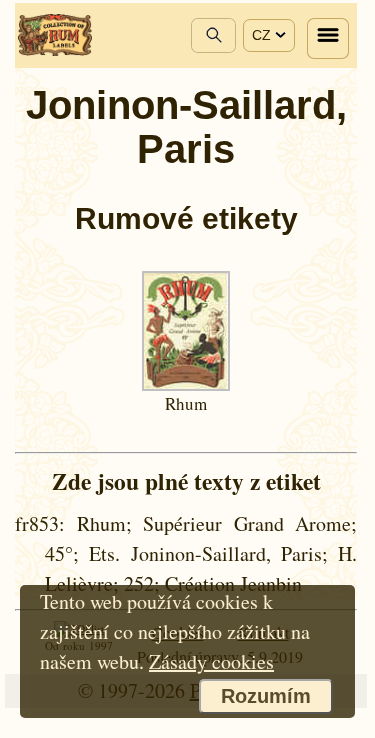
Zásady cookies (211, 661)
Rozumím (266, 696)
